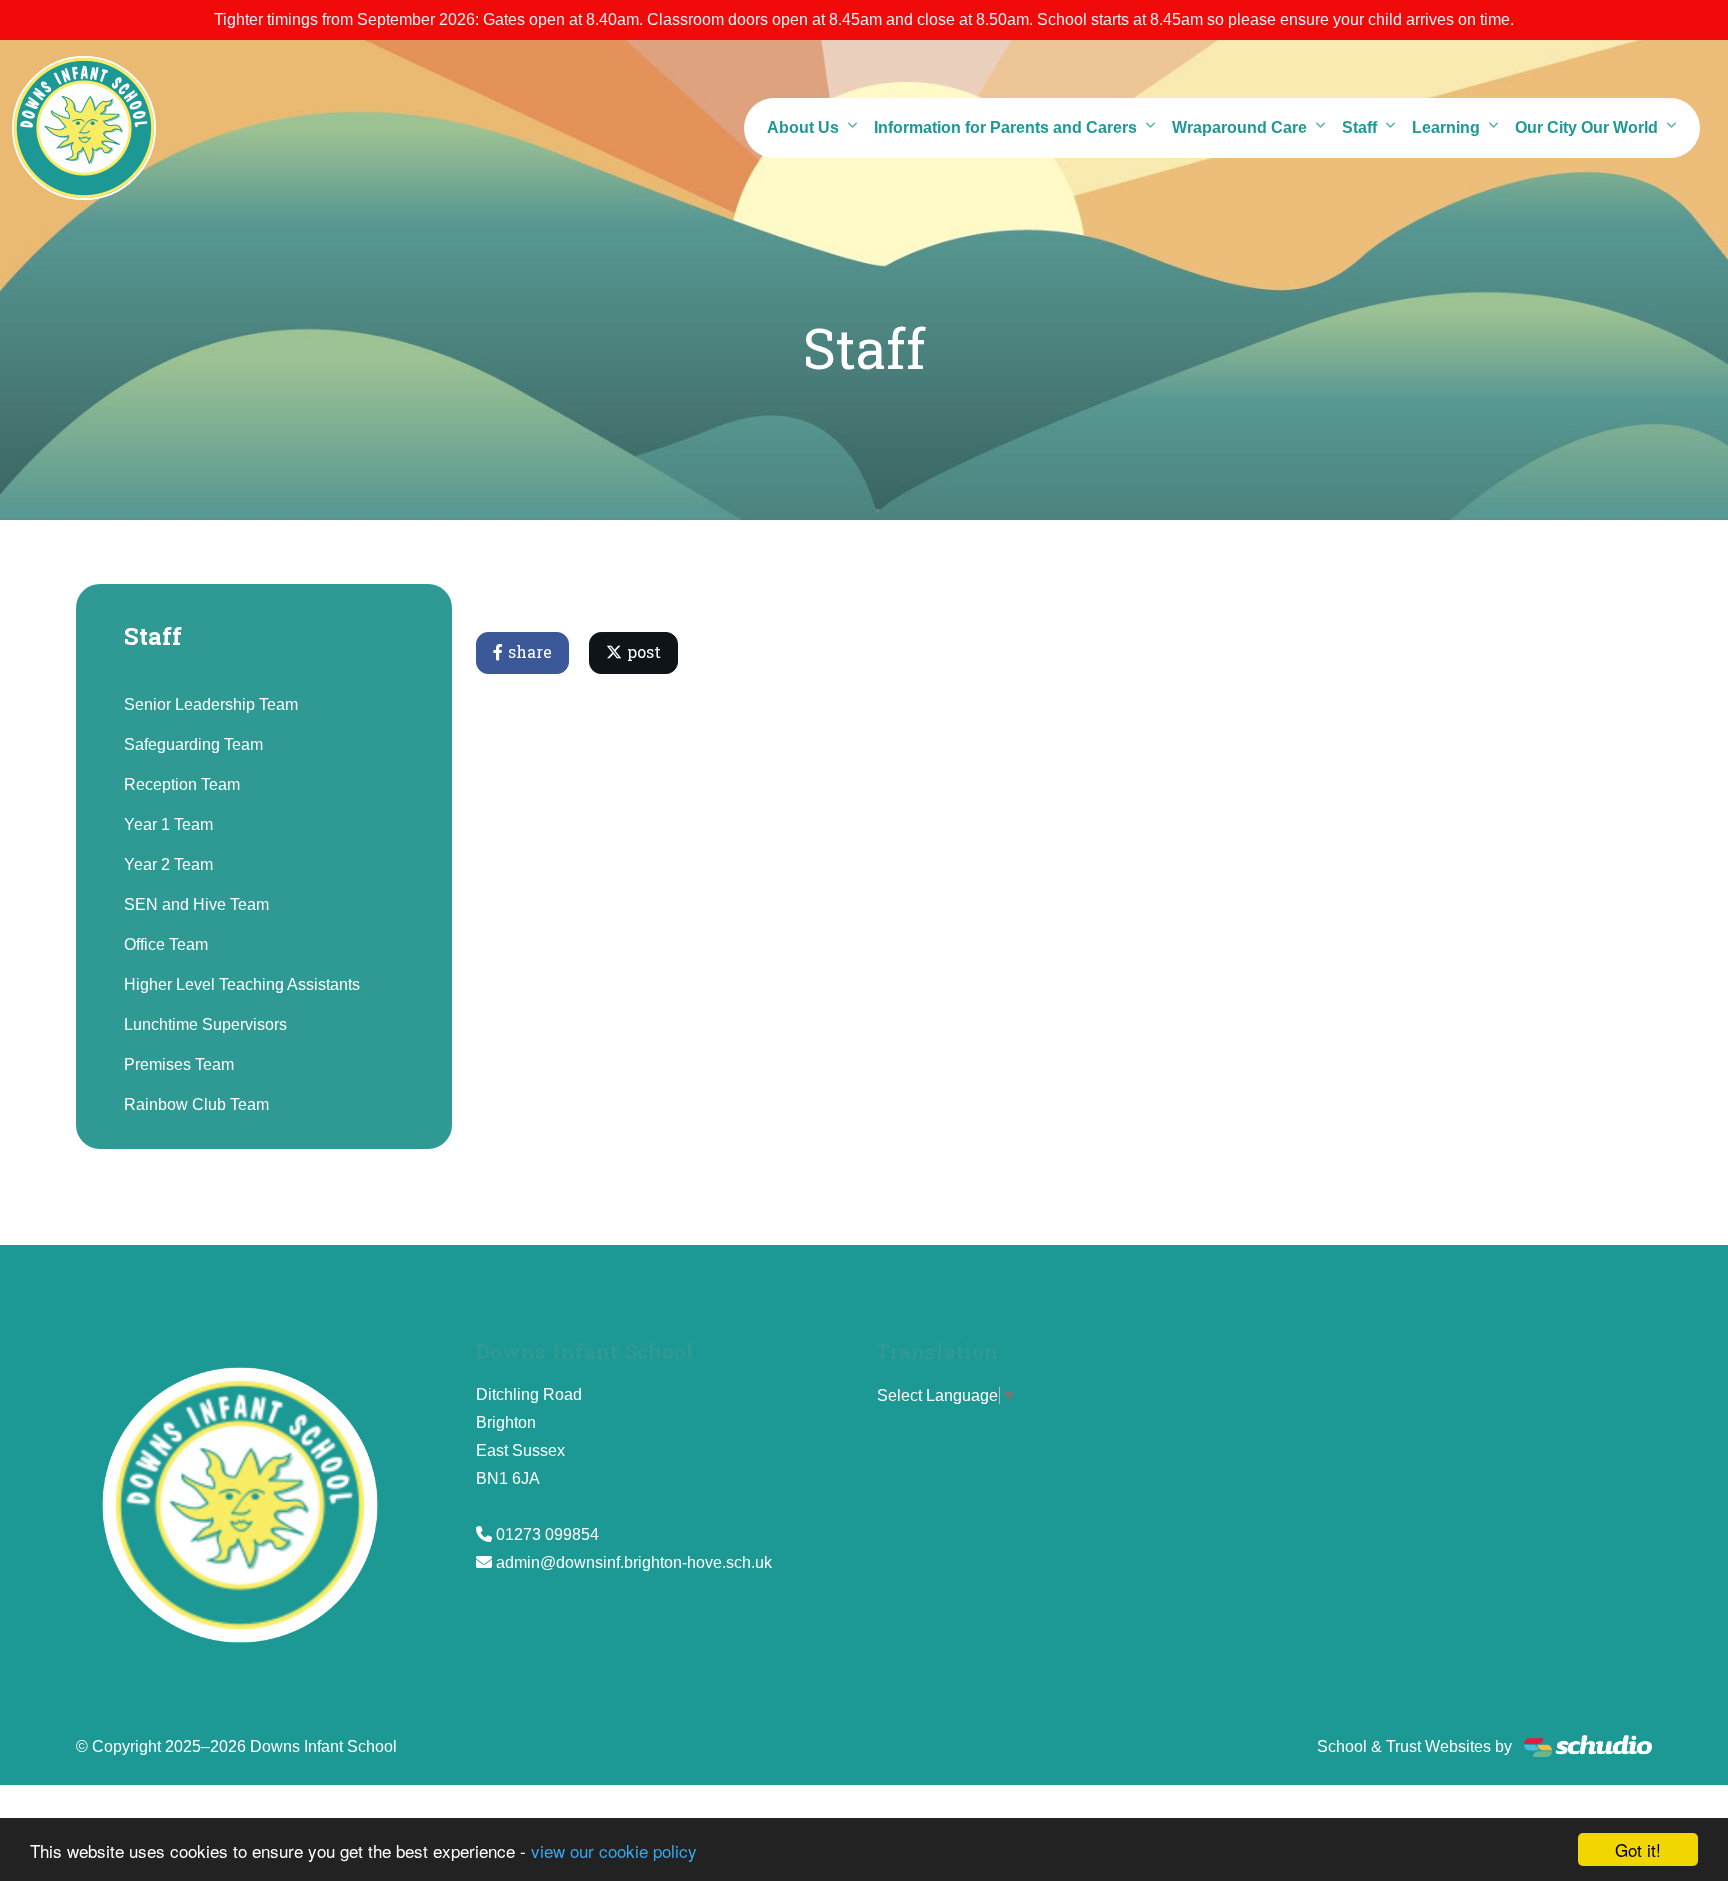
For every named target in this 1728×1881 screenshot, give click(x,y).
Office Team (166, 944)
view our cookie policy (614, 1850)
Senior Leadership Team (211, 704)
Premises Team (179, 1064)
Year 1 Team (168, 824)
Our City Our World (1586, 127)
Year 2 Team (168, 864)
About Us (803, 127)
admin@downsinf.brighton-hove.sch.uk (634, 1562)
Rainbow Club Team (196, 1104)
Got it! (1638, 1849)
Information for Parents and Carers (1005, 127)
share (527, 652)
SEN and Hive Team (196, 904)
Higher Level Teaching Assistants (242, 984)
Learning (1446, 127)
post (641, 652)
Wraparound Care (1239, 127)
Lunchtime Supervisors (205, 1024)
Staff (1359, 127)
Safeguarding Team (193, 744)
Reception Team (182, 784)
